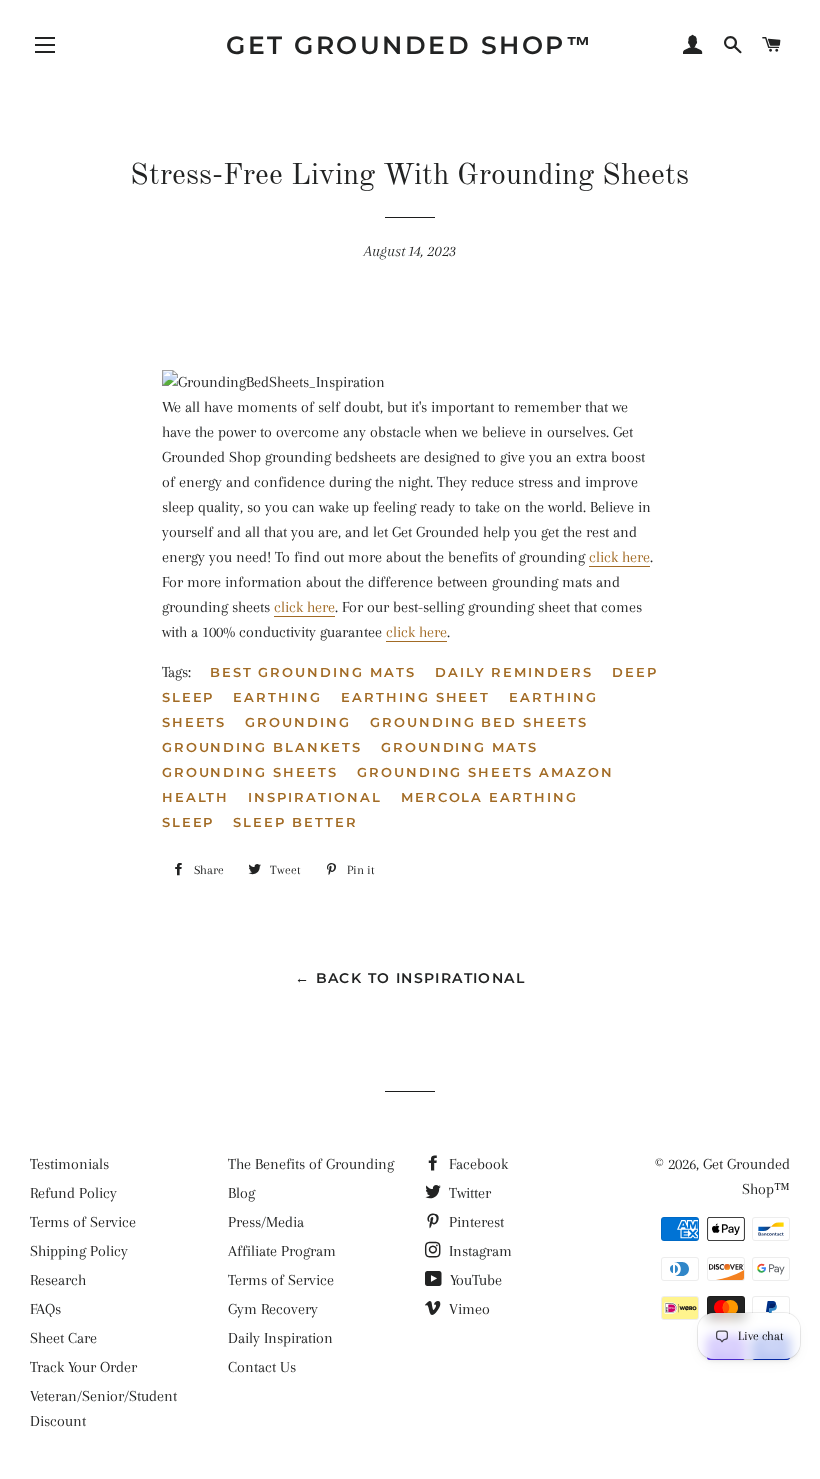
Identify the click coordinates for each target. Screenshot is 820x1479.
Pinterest (474, 1222)
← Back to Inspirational (410, 978)
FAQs (45, 1309)
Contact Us (262, 1367)
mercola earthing (489, 797)
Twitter (468, 1193)
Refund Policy (73, 1193)
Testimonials (69, 1164)
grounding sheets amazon (485, 772)
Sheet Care (63, 1338)
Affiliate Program (282, 1251)
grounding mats (459, 747)
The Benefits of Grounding (311, 1164)
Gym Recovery (273, 1309)
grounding (298, 722)
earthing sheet (415, 697)
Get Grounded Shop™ (409, 45)
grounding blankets (262, 747)
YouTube (474, 1280)
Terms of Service (83, 1222)
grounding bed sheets (479, 722)
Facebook (476, 1164)
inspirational (314, 797)
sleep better (295, 822)
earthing (277, 697)
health (196, 797)
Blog (241, 1193)
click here (619, 557)
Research (58, 1280)
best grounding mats (313, 672)
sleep (188, 822)
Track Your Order (83, 1367)
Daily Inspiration (280, 1338)
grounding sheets (250, 772)
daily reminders (514, 672)
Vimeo (467, 1309)
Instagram (478, 1251)
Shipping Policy (79, 1251)
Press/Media (266, 1222)
